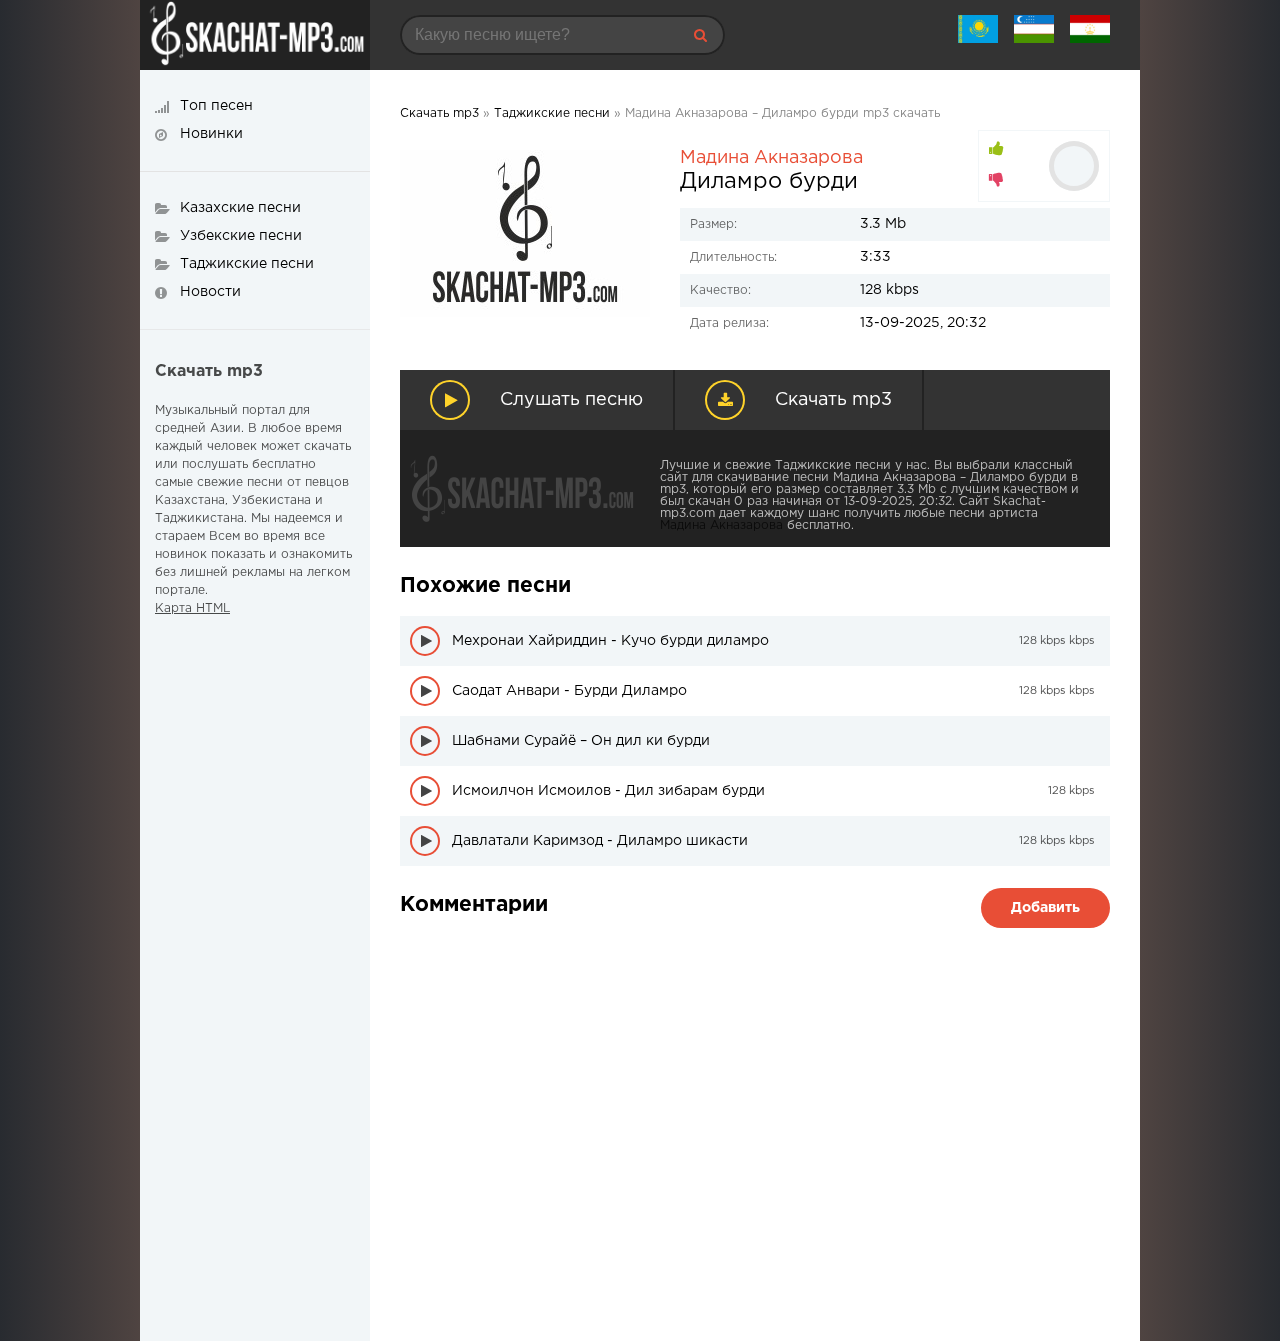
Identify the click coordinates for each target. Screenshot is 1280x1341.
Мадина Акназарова (771, 158)
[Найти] (700, 35)
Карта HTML (192, 608)
